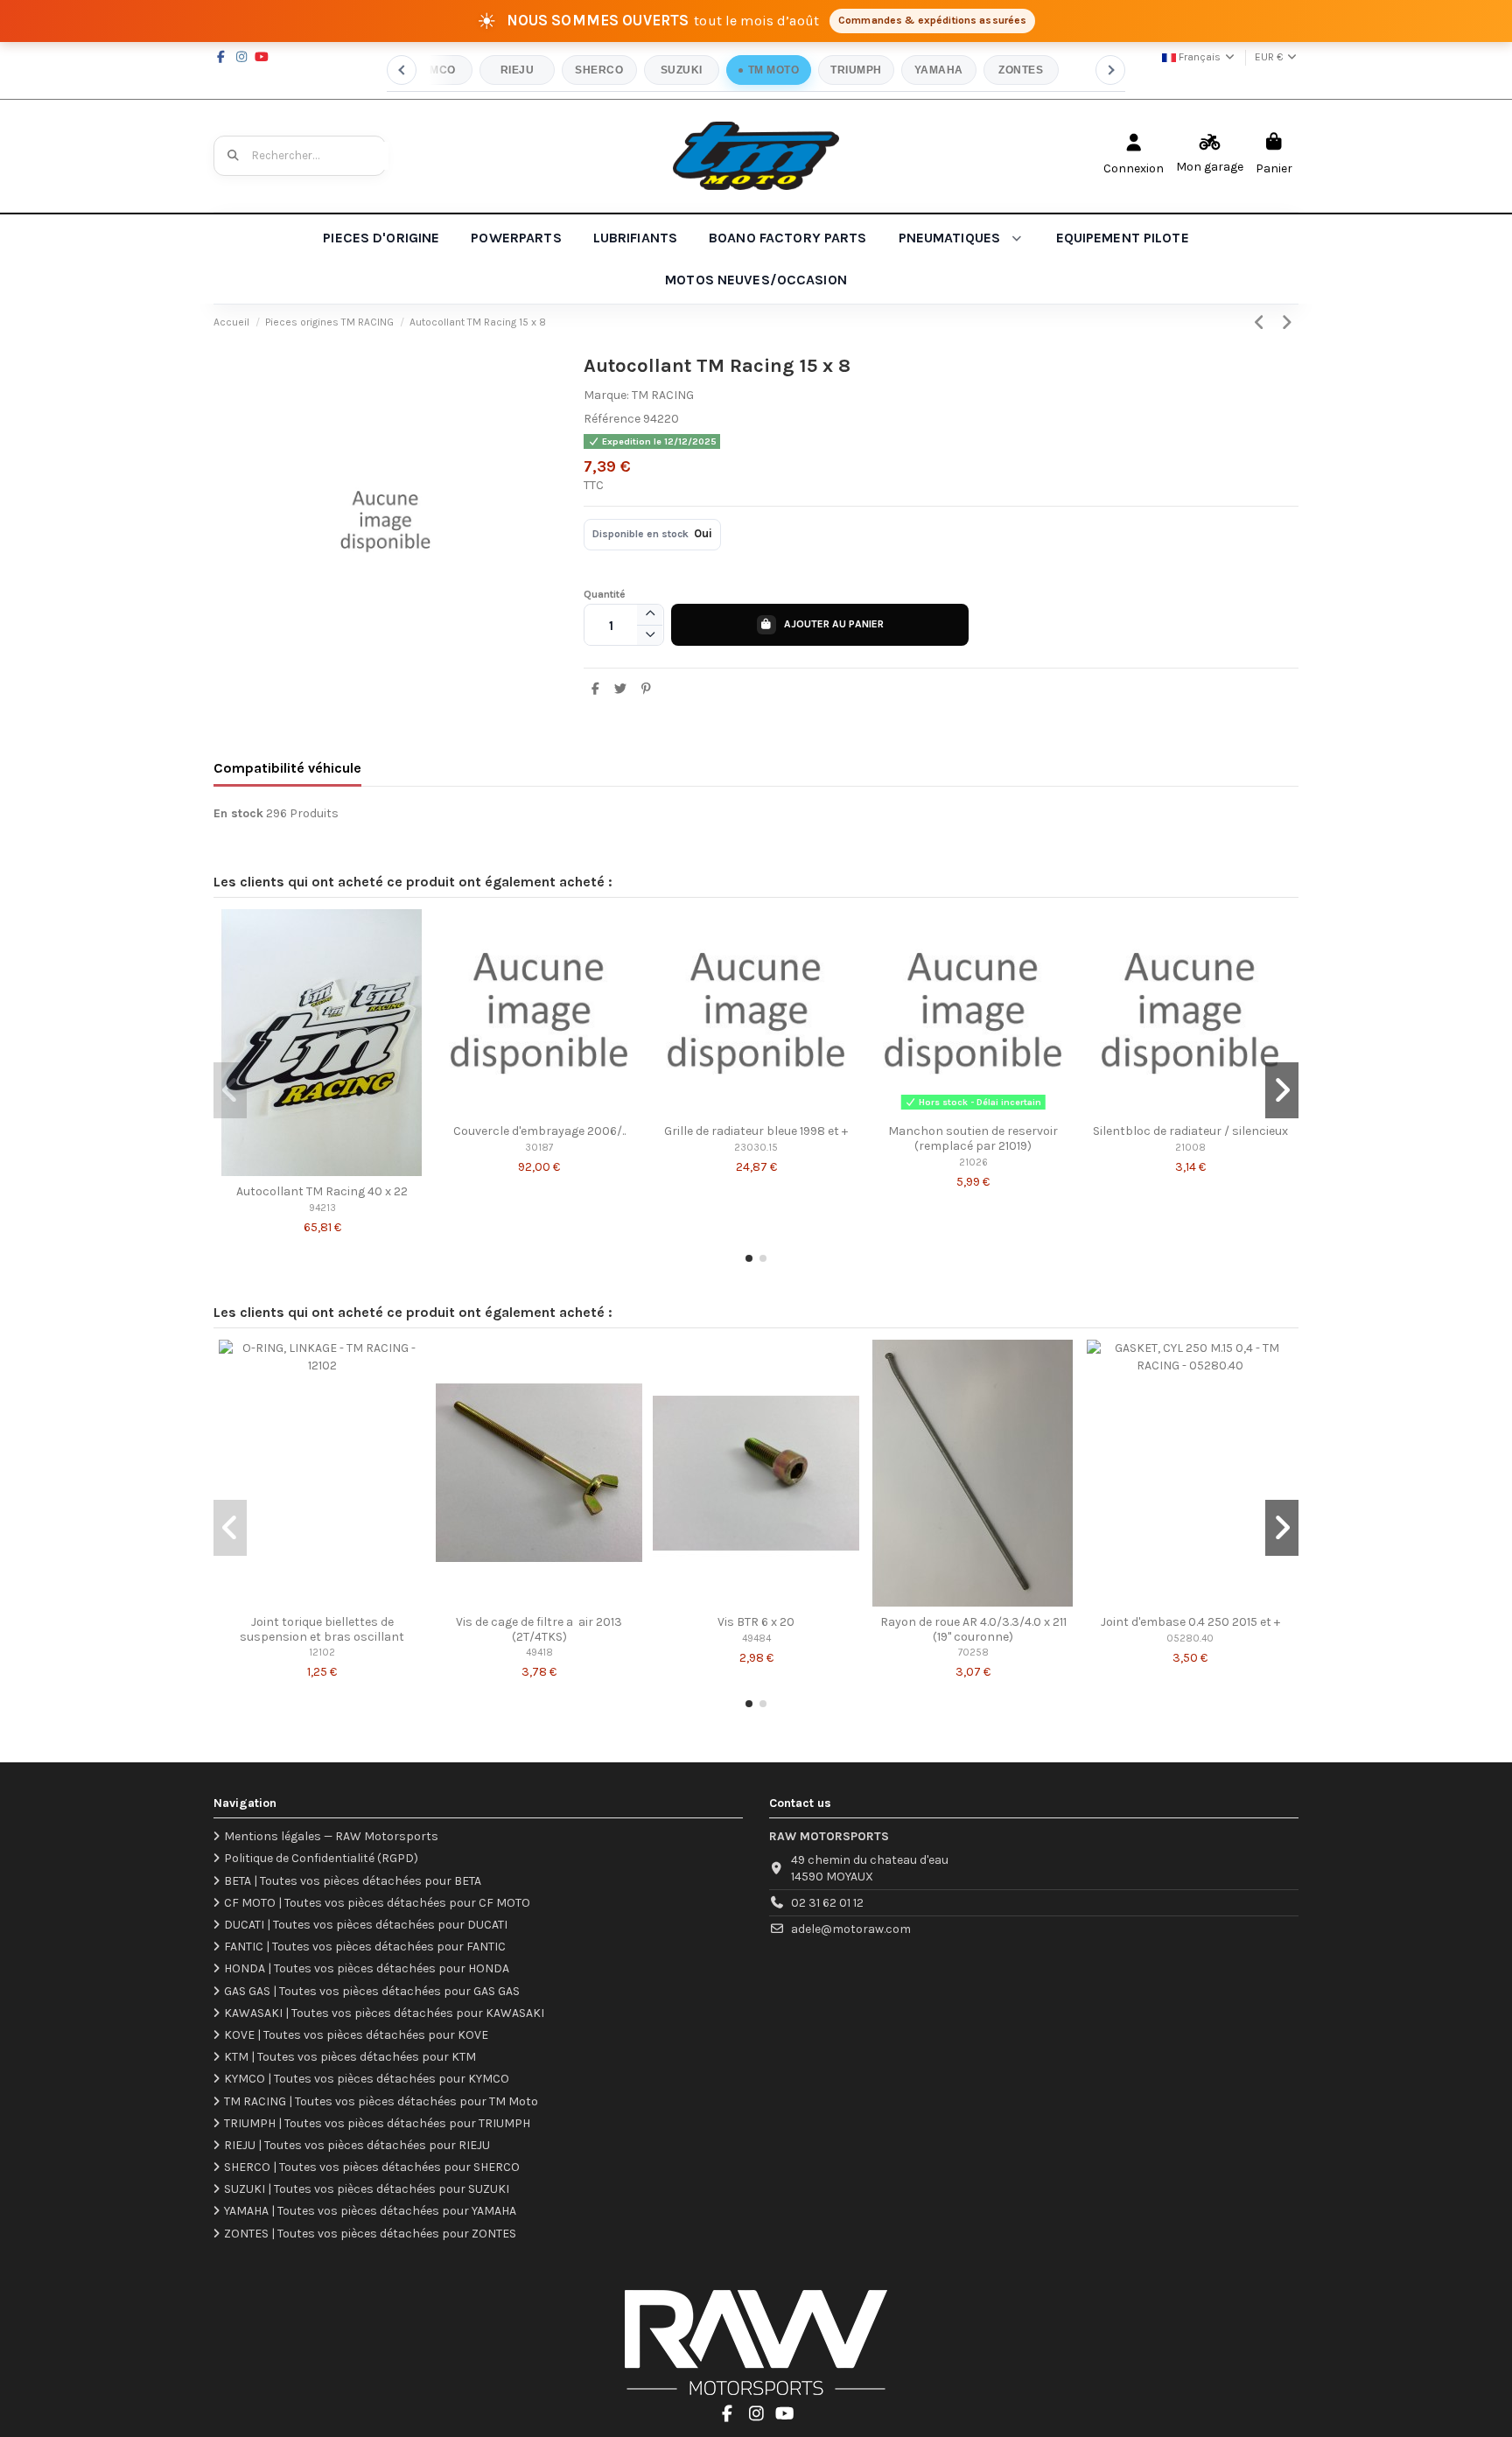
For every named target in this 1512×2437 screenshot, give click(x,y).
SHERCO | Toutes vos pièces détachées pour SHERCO (372, 2167)
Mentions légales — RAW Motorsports (331, 1836)
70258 (973, 1653)
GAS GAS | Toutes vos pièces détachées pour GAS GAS (372, 1991)
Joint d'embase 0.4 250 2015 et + (1190, 1622)
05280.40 (1190, 1639)
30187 (539, 1148)
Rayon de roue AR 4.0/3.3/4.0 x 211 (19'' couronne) (973, 1629)
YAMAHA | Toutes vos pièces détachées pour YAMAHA (370, 2211)
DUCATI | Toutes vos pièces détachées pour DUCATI (366, 1925)
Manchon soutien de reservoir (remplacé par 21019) (973, 1138)
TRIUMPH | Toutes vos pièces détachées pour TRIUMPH (377, 2123)
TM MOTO (773, 70)
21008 (1190, 1148)
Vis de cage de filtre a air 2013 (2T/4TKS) (539, 1629)
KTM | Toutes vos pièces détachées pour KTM (350, 2057)
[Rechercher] (234, 156)
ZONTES (1021, 70)
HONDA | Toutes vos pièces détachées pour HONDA (367, 1968)
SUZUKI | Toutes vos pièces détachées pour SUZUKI (367, 2189)
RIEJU (517, 70)
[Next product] (1287, 323)
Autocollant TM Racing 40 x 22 (322, 1191)
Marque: (606, 395)
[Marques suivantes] (1110, 70)
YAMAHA (939, 70)
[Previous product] (1262, 323)
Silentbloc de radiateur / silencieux (1190, 1131)
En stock (238, 813)
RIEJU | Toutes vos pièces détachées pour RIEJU (357, 2145)
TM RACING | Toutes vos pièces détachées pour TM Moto (381, 2101)
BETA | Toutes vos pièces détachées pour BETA (353, 1881)
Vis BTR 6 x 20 (756, 1622)
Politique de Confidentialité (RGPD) (321, 1858)
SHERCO (599, 70)
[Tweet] (620, 689)
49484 (756, 1639)
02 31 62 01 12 (827, 1903)
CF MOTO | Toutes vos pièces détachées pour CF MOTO (377, 1903)
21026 (973, 1162)
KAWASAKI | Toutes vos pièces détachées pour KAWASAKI (384, 2013)
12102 (322, 1653)
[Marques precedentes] (402, 70)
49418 (539, 1653)
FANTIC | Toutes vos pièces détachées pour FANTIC (365, 1947)
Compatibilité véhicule (287, 768)
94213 (322, 1208)
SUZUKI (682, 70)
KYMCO (434, 70)
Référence (612, 419)
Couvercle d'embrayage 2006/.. (539, 1131)
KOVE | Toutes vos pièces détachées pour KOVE (356, 2035)
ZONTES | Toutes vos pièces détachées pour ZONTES (370, 2234)
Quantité (605, 594)
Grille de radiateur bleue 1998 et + (756, 1131)
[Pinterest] (646, 689)
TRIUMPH (856, 70)
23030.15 (756, 1148)
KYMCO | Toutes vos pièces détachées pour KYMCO (367, 2079)
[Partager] (596, 689)
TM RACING (663, 395)
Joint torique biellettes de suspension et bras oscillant (322, 1629)
